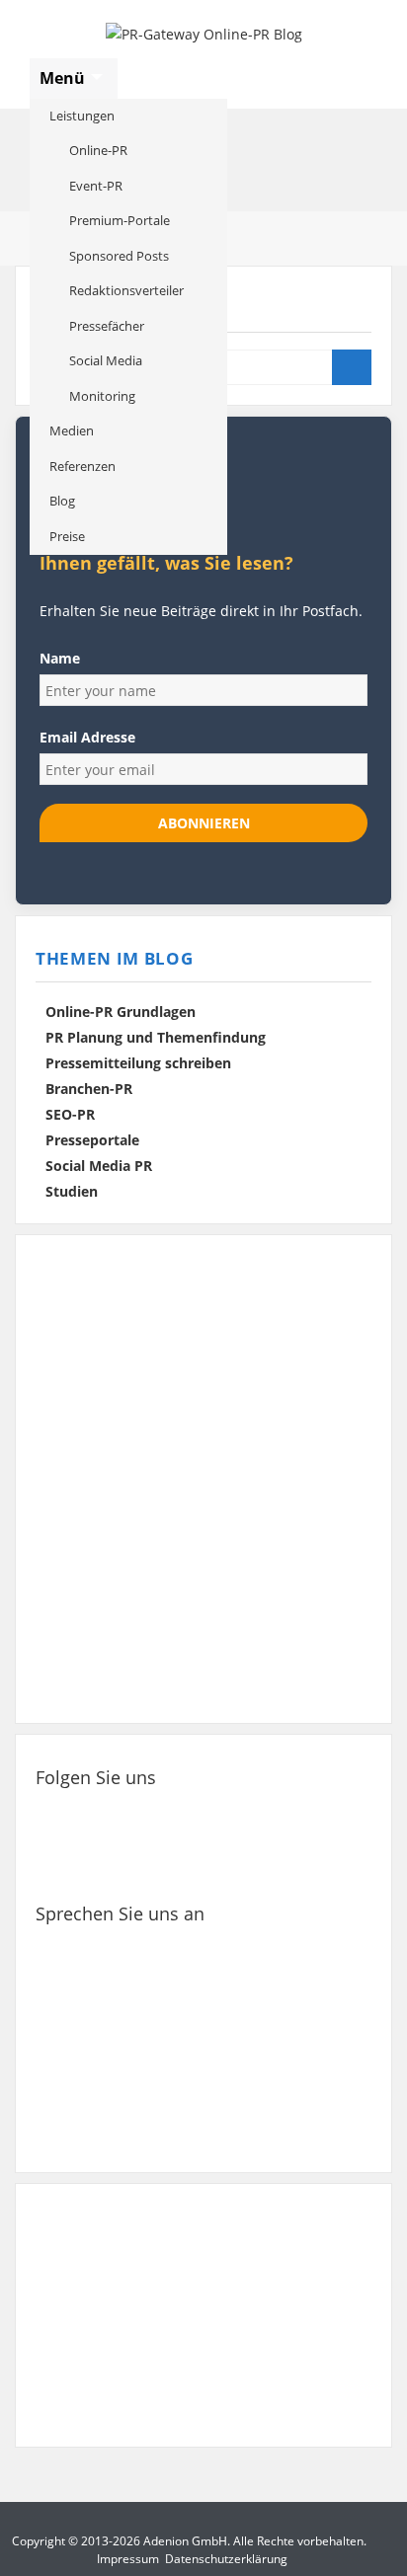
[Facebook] (65, 1813)
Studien (72, 1191)
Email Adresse (87, 737)
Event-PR (96, 186)
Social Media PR (99, 1166)
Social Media (106, 360)
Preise (67, 536)
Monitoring (102, 396)
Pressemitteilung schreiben (138, 1063)
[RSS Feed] (65, 1863)
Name (60, 658)
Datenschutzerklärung (226, 2559)
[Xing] (186, 1813)
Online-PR (98, 150)
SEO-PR (70, 1114)
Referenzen (82, 466)
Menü (64, 78)
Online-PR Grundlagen (121, 1012)
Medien (72, 430)
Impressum (128, 2559)
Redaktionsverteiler (126, 290)
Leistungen (82, 116)
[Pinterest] (245, 1813)
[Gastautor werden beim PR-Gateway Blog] (203, 2316)
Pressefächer (107, 326)
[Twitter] (125, 1813)
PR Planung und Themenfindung (156, 1037)
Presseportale (92, 1140)
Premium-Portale (120, 220)
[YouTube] (305, 1813)
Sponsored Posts (119, 256)
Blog (62, 501)
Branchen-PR (89, 1089)
